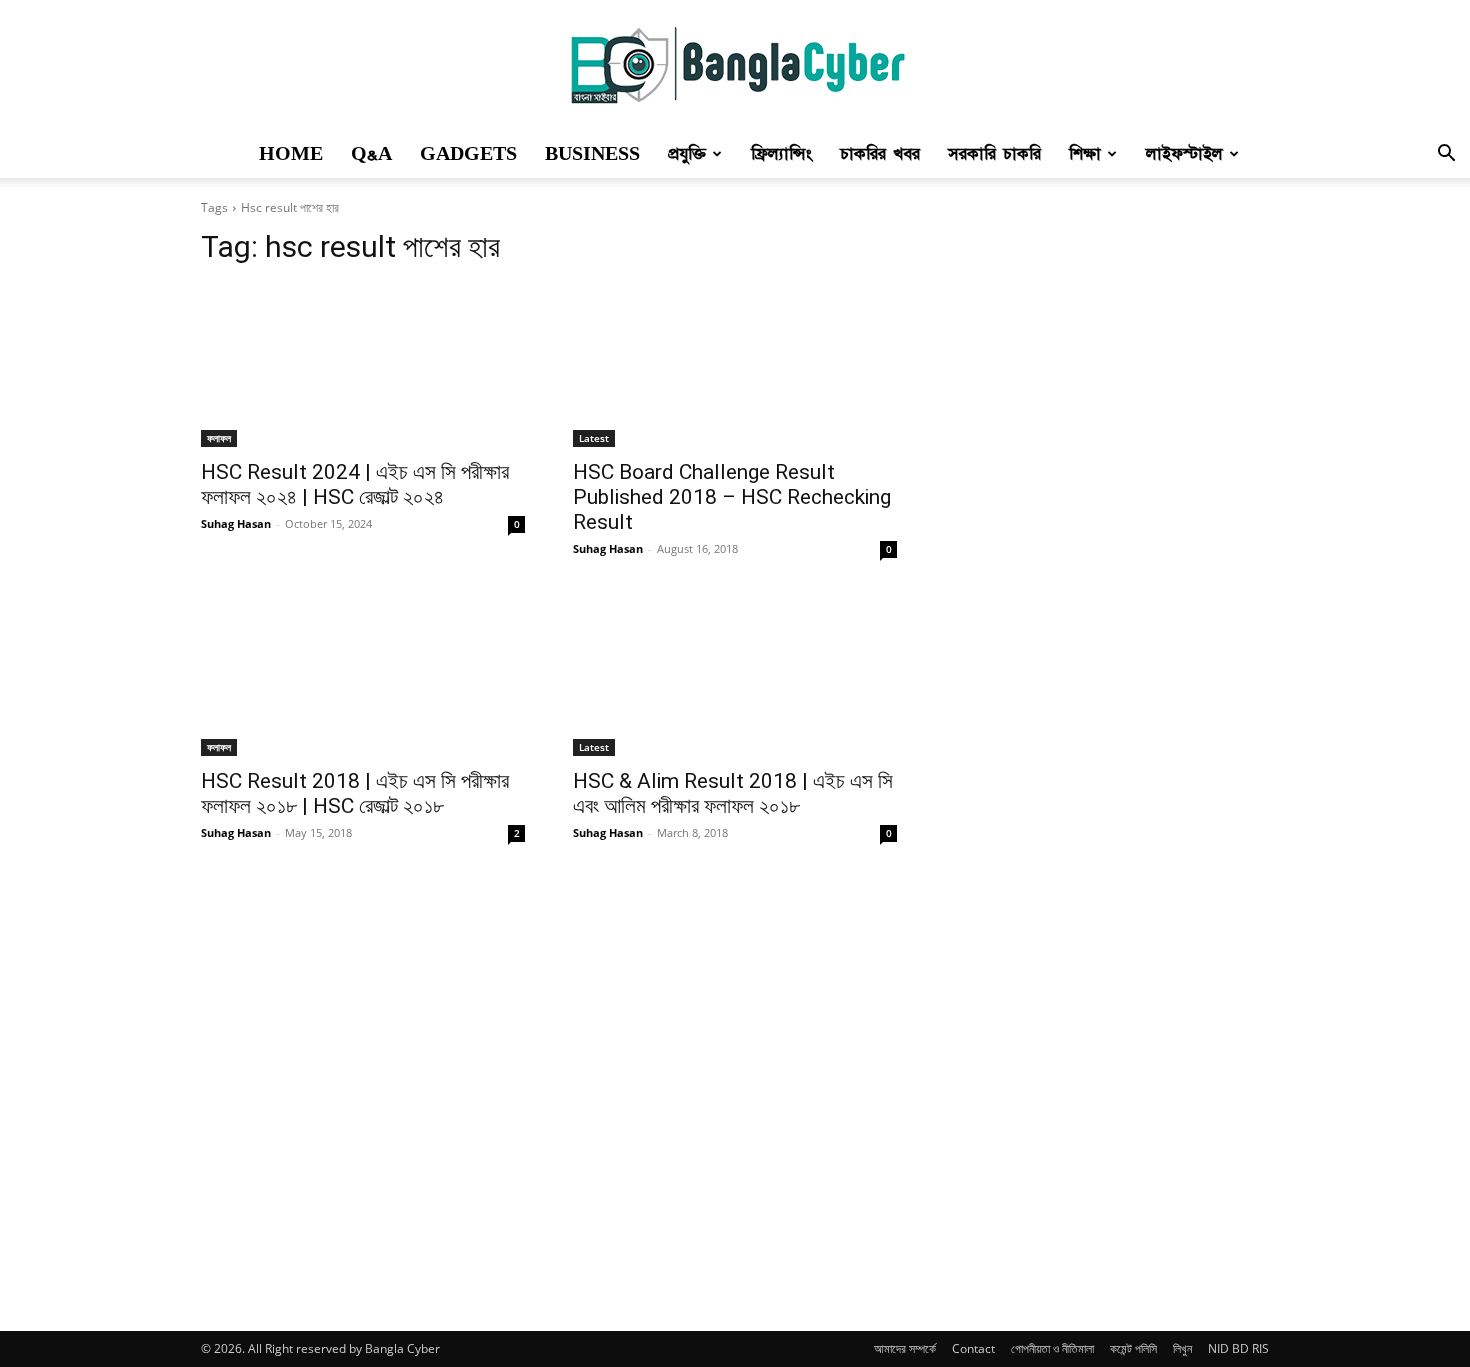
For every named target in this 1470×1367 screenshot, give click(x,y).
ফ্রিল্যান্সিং (781, 154)
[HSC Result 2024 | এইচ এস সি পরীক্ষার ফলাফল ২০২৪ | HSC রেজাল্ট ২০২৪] (363, 366)
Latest (594, 438)
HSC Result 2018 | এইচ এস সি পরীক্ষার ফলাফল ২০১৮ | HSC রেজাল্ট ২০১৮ (355, 793)
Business (592, 154)
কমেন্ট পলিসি (1133, 1348)
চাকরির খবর (880, 154)
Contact (973, 1348)
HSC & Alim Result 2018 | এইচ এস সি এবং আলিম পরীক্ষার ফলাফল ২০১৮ (733, 793)
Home (291, 154)
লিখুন (1182, 1348)
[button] (1446, 155)
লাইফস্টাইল (1184, 154)
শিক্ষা (1085, 154)
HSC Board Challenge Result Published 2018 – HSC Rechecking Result (732, 497)
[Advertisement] (1095, 753)
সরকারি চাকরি (994, 154)
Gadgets (468, 154)
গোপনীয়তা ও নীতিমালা (1052, 1348)
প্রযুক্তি (687, 154)
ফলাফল (219, 438)
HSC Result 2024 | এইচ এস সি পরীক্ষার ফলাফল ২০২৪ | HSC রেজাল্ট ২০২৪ (355, 484)
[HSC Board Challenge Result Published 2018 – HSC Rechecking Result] (735, 366)
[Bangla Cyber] (735, 66)
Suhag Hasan (236, 523)
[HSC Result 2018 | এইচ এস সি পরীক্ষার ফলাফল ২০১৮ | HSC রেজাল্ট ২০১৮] (363, 675)
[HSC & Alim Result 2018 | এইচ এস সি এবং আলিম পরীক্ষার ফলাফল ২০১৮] (735, 675)
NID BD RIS (1238, 1348)
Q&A (371, 154)
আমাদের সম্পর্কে (905, 1348)
